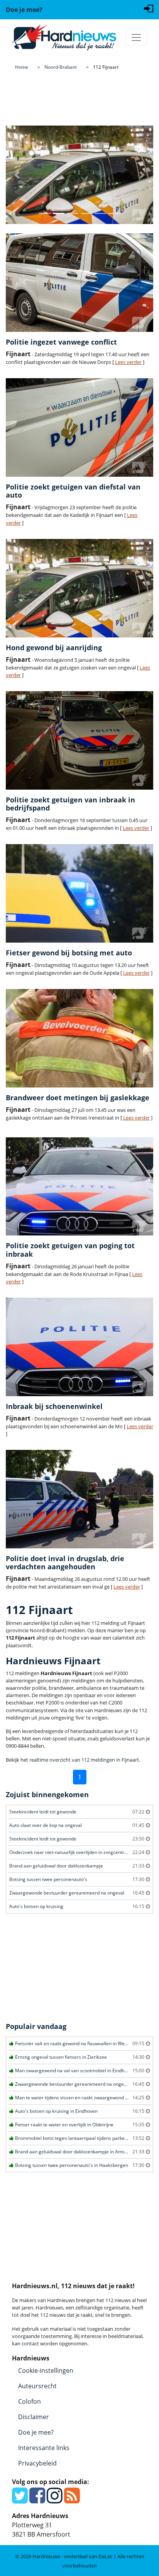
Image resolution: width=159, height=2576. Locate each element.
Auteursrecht (37, 2386)
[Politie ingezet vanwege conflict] (79, 283)
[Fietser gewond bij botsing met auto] (79, 893)
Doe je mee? (36, 2432)
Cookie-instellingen (46, 2370)
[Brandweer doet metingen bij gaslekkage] (79, 1038)
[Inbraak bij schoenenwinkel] (79, 1347)
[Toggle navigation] (136, 37)
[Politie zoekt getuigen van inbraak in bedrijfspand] (79, 740)
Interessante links (44, 2448)
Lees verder (128, 362)
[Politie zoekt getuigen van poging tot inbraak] (79, 1187)
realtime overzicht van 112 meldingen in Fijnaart (84, 1760)
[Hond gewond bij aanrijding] (79, 588)
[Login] (149, 8)
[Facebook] (37, 2500)
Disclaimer (34, 2417)
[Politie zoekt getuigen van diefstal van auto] (79, 427)
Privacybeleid (37, 2463)
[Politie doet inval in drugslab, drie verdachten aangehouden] (79, 1499)
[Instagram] (55, 2500)
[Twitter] (20, 2500)
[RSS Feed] (72, 2500)
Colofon (30, 2401)
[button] (17, 175)
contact (30, 2343)
